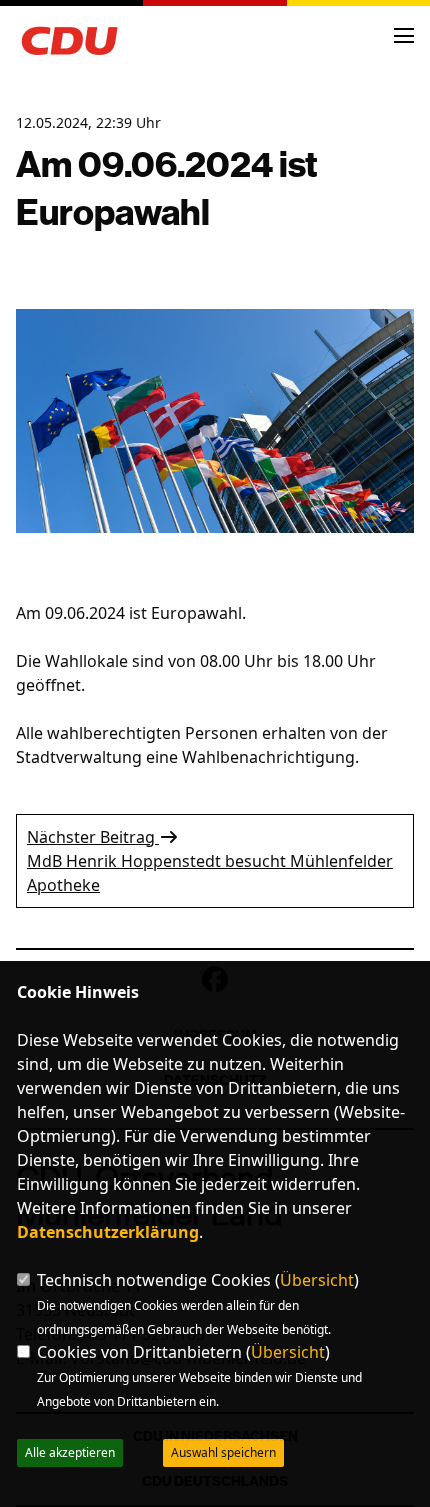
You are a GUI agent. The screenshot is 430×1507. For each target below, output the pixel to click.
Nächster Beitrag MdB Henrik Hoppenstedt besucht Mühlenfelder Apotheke (210, 861)
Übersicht (317, 1280)
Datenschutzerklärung (108, 1232)
